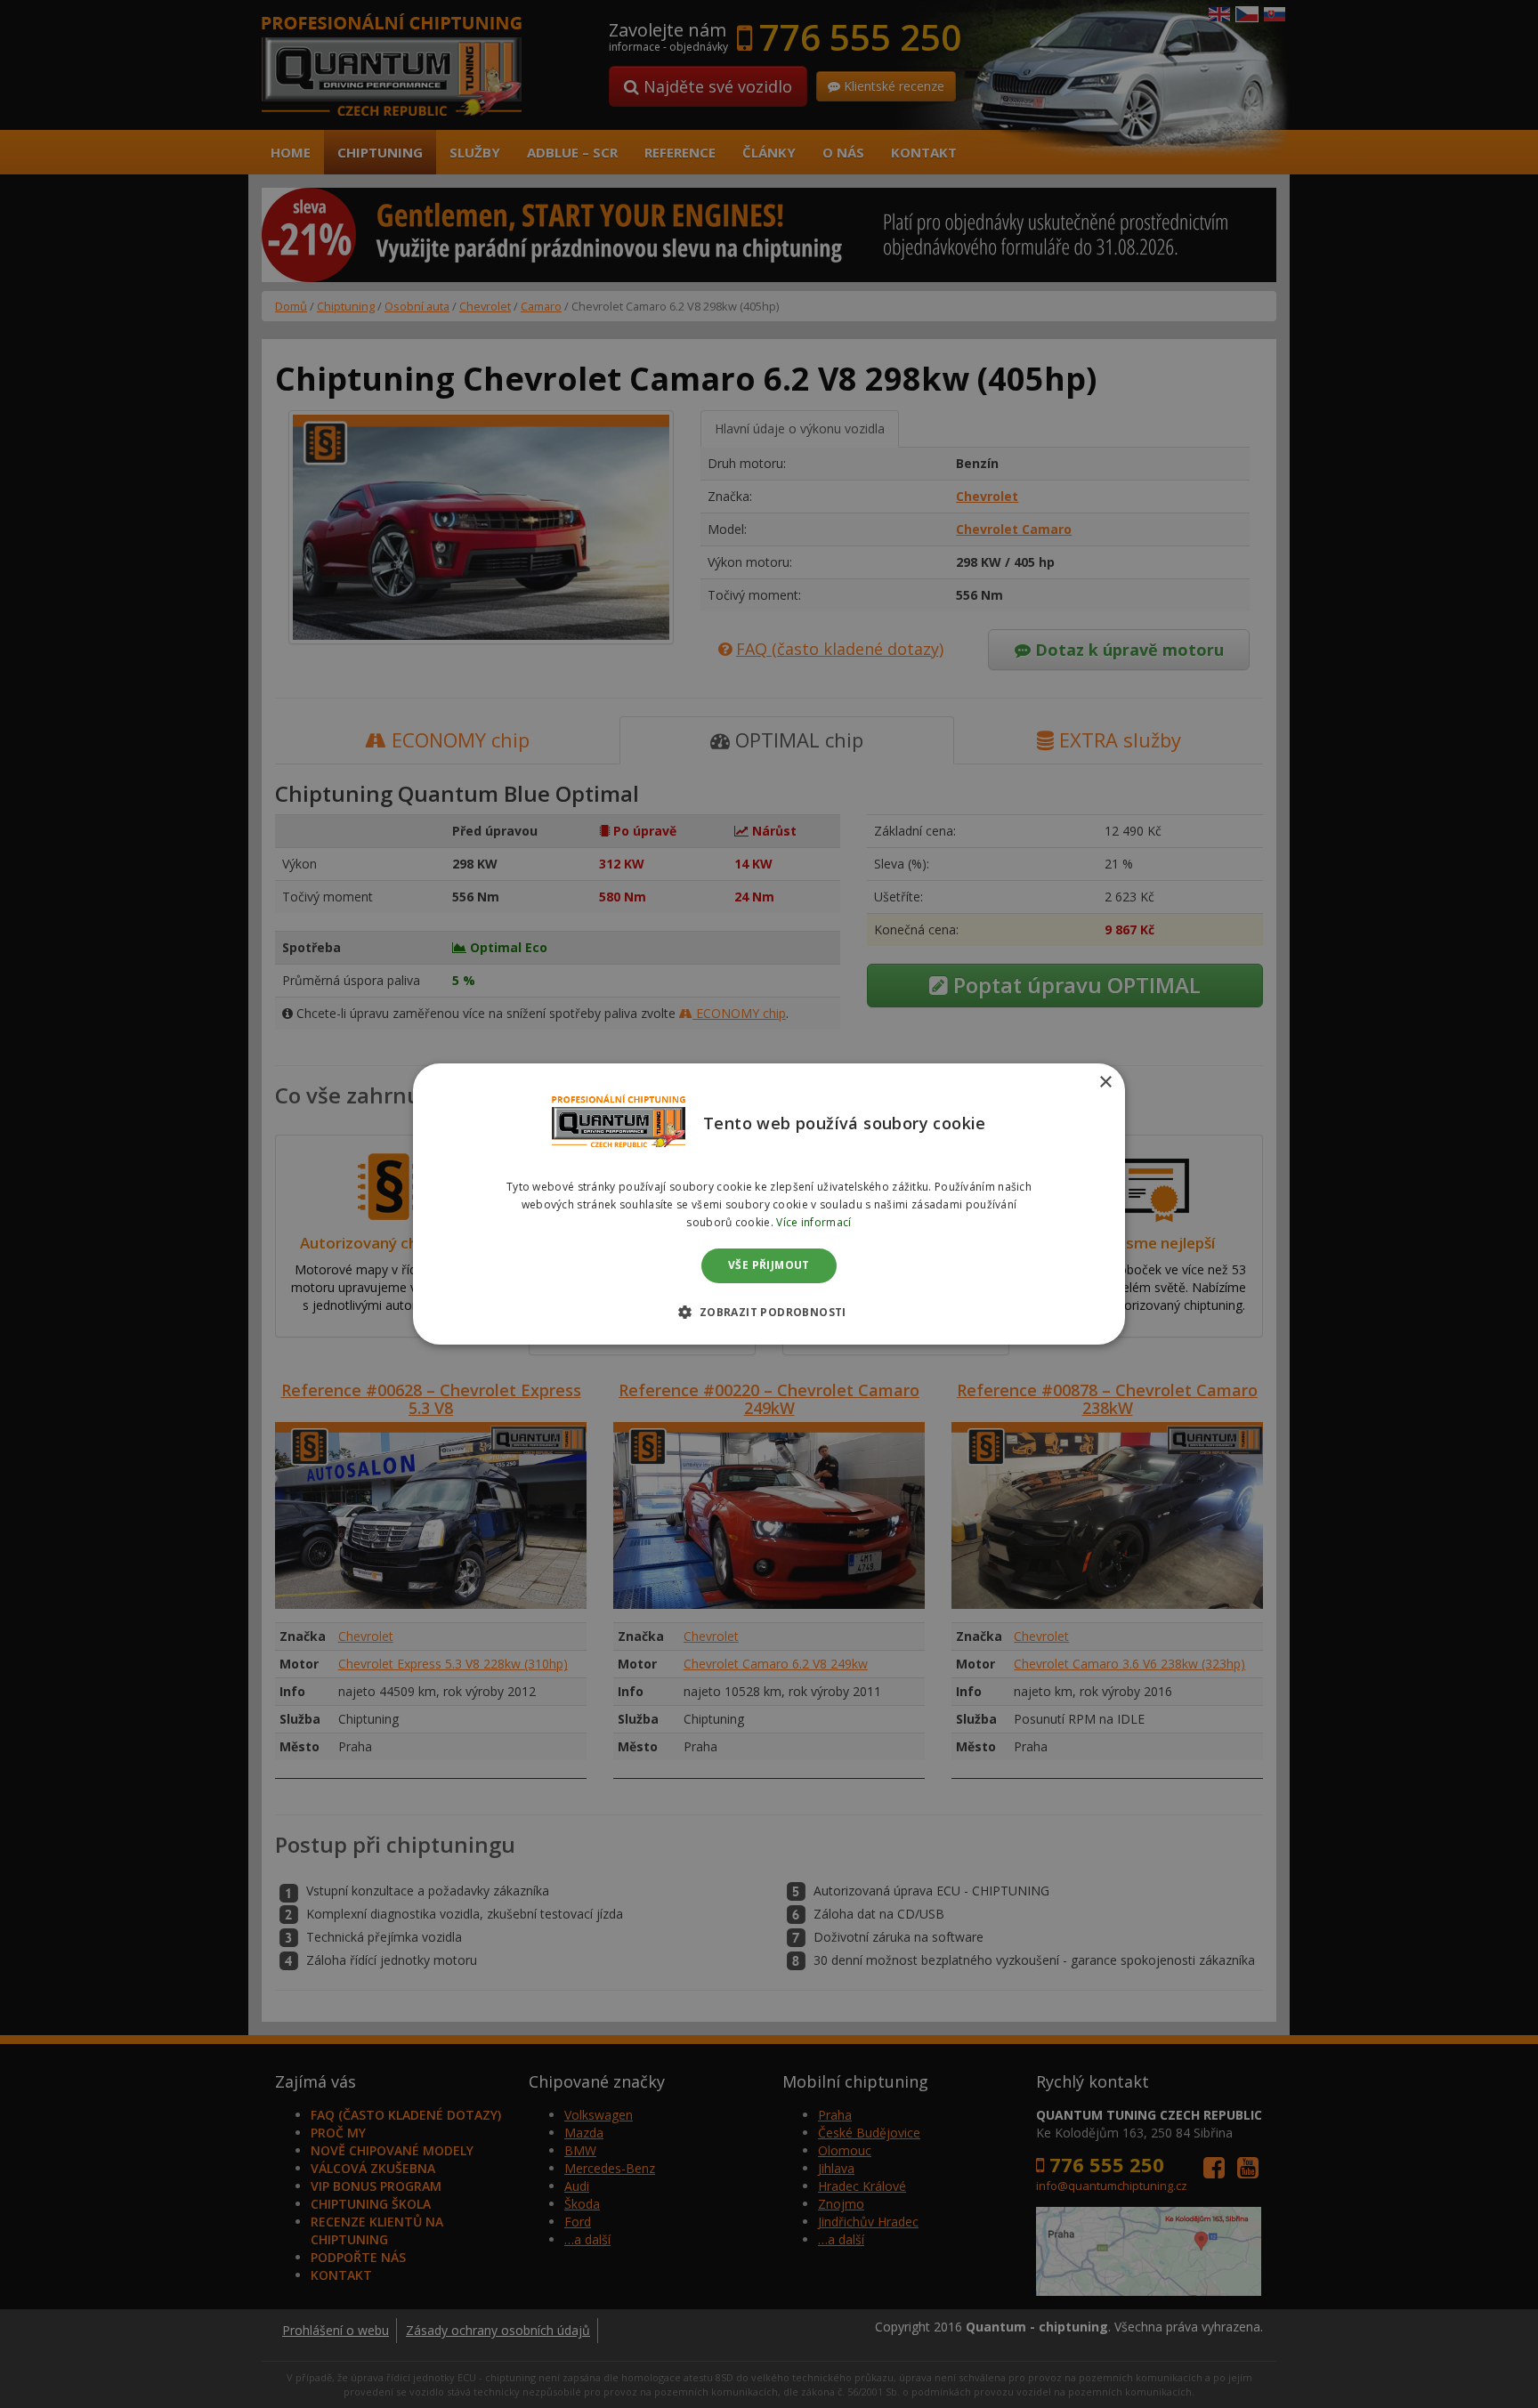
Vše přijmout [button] (769, 1266)
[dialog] (769, 1204)
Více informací (814, 1222)
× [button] (1105, 1083)
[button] (769, 1312)
